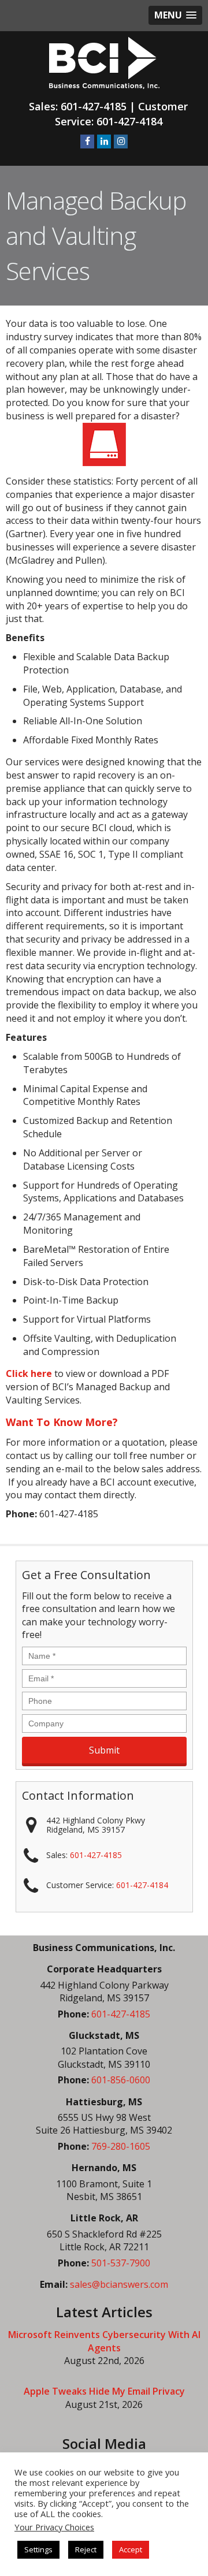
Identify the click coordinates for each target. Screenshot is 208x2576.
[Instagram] (121, 142)
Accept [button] (131, 2549)
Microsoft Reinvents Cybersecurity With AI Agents (104, 2341)
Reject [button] (86, 2549)
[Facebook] (87, 142)
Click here (29, 1373)
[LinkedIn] (104, 142)
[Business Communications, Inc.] (104, 62)
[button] (175, 15)
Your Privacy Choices (54, 2527)
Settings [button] (38, 2549)
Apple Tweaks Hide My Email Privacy (104, 2391)
